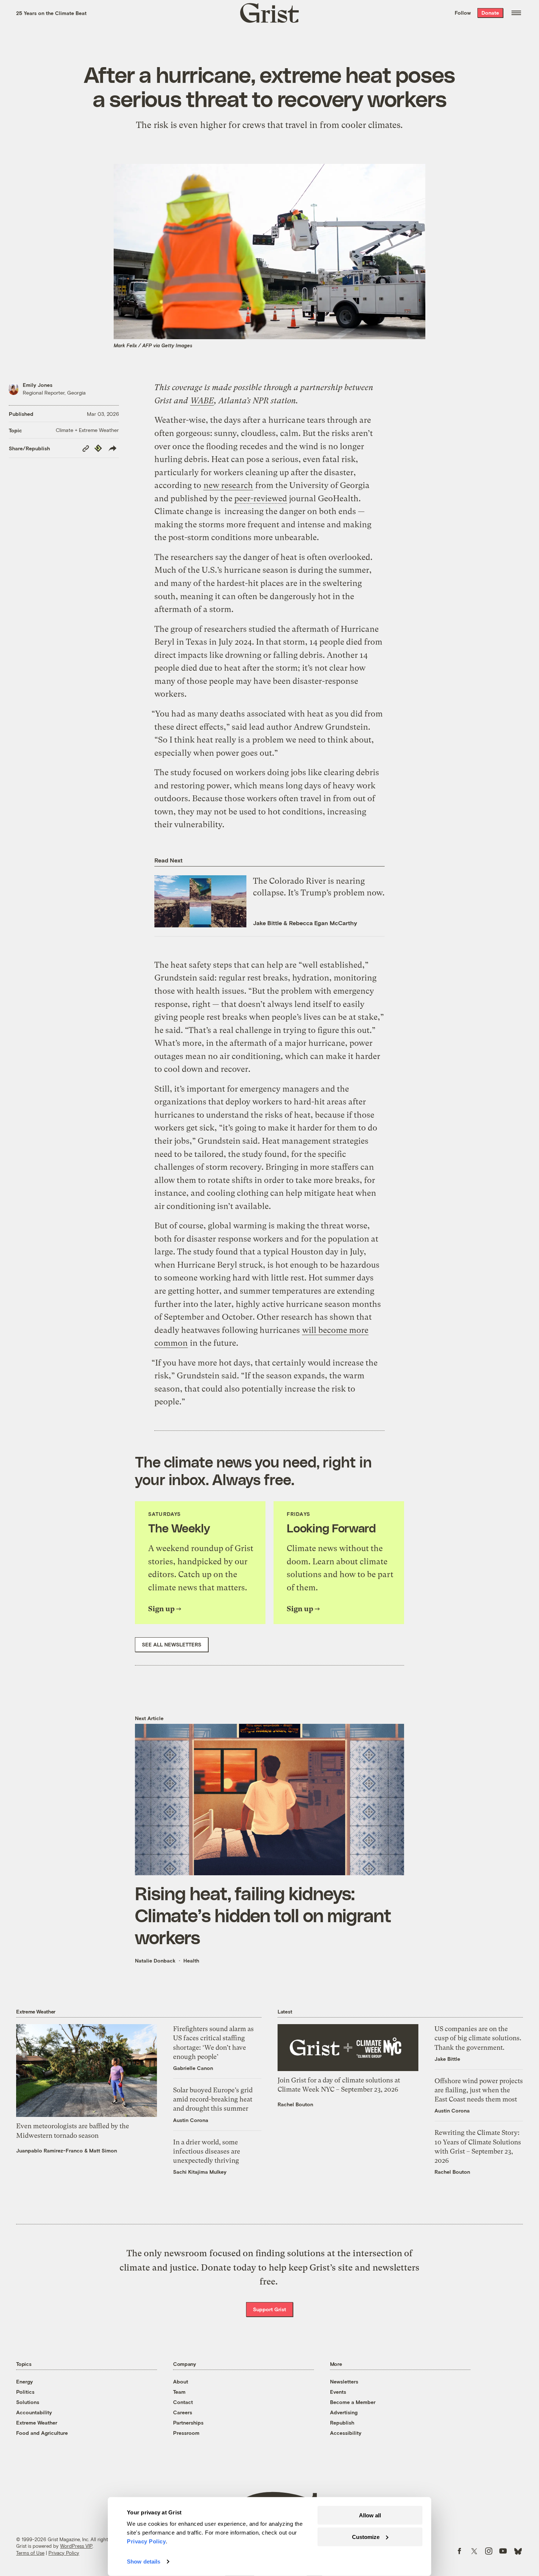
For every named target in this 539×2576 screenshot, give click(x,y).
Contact (183, 2402)
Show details (144, 2562)
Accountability (34, 2412)
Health (191, 1961)
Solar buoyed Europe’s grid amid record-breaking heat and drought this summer (213, 2099)
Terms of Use (30, 2553)
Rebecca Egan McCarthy (323, 923)
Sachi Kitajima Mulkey (200, 2172)
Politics (25, 2392)
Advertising (344, 2412)
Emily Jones (38, 385)
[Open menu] (516, 13)
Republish (342, 2423)
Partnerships (188, 2423)
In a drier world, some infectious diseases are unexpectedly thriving (207, 2151)
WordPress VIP (76, 2546)
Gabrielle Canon (193, 2068)
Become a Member (353, 2402)
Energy (25, 2381)
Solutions (28, 2402)
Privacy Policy (64, 2553)
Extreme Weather (37, 2423)
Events (338, 2392)
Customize (366, 2537)
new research (228, 485)
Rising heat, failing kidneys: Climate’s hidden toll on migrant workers (263, 1915)
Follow (463, 13)
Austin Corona (191, 2120)
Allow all (370, 2515)
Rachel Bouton (295, 2104)
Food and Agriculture (42, 2433)
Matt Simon (103, 2150)
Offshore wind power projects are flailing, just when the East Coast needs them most (479, 2090)
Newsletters (344, 2381)
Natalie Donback (155, 1961)
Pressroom (186, 2433)
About (181, 2381)
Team (179, 2392)
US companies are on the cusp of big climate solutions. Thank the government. (478, 2038)
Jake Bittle (267, 923)
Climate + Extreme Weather (87, 430)
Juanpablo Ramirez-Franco (49, 2150)
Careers (183, 2412)
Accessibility (346, 2433)
